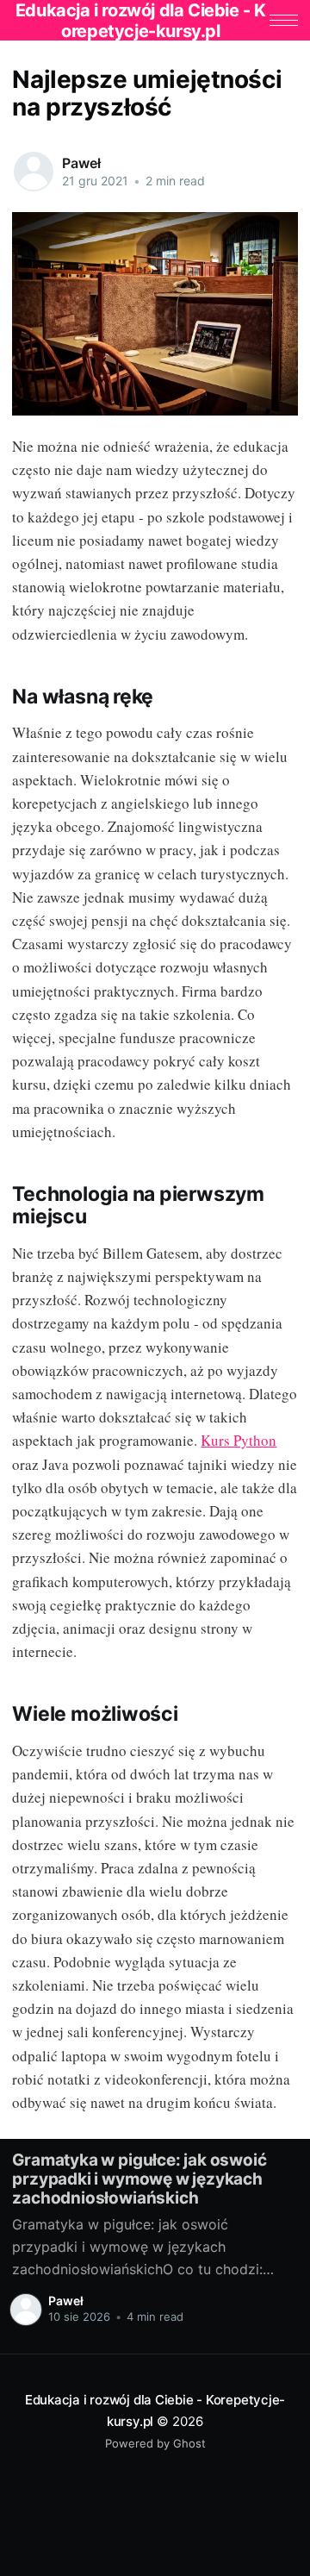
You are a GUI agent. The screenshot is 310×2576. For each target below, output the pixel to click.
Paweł (81, 163)
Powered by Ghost (155, 2443)
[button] (284, 20)
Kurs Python (239, 1440)
